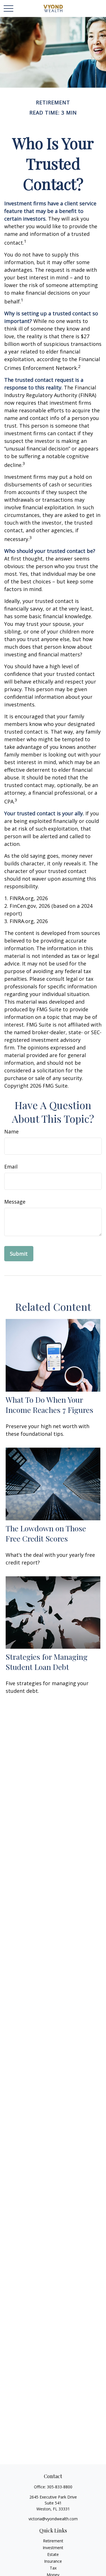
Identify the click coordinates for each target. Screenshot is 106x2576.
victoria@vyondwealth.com (53, 2519)
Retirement (53, 2541)
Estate (53, 2554)
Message (15, 1202)
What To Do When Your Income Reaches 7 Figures (49, 1405)
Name (11, 1131)
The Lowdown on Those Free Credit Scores (46, 1533)
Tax (53, 2568)
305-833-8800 (60, 2487)
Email (11, 1167)
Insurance (53, 2561)
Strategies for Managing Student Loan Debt (47, 1662)
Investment (53, 2548)
